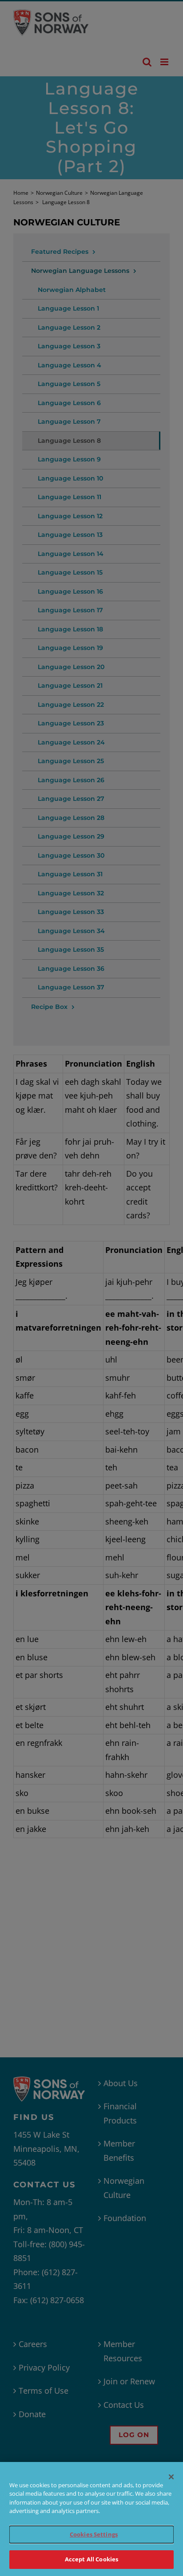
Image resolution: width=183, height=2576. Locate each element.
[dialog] (91, 2519)
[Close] (171, 2477)
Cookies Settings (94, 2534)
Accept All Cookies (91, 2559)
